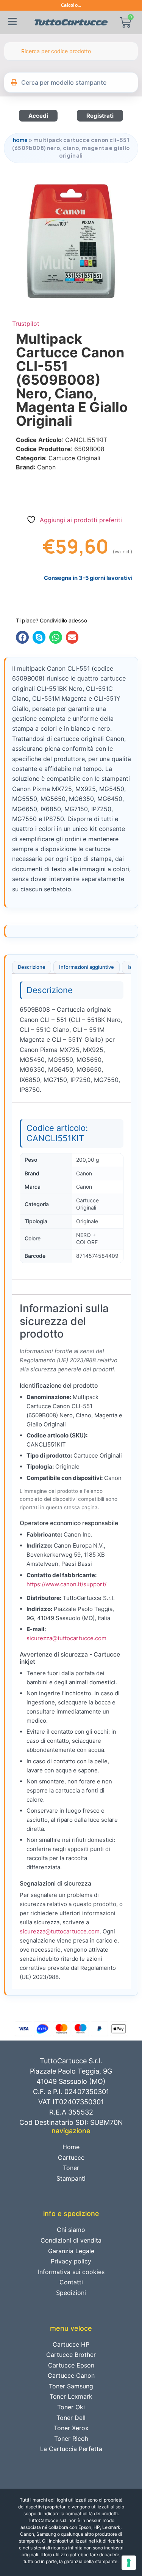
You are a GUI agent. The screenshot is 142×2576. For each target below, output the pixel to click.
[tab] (32, 967)
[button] (22, 637)
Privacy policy (71, 2261)
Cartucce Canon (71, 2375)
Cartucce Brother (71, 2355)
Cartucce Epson (71, 2365)
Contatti (71, 2282)
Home (20, 140)
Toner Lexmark (71, 2396)
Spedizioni (71, 2293)
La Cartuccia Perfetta (71, 2449)
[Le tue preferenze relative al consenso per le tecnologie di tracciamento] (129, 2563)
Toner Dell (71, 2418)
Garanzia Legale (71, 2251)
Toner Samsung (71, 2386)
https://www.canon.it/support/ (66, 1584)
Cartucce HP (71, 2344)
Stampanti (71, 2178)
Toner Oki (71, 2407)
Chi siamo (71, 2230)
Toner (71, 2168)
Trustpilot (26, 324)
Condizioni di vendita (71, 2240)
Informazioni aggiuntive (87, 967)
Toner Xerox (71, 2428)
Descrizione (32, 967)
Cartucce (71, 2157)
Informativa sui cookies (71, 2272)
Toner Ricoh (71, 2439)
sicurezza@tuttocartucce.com (66, 1638)
